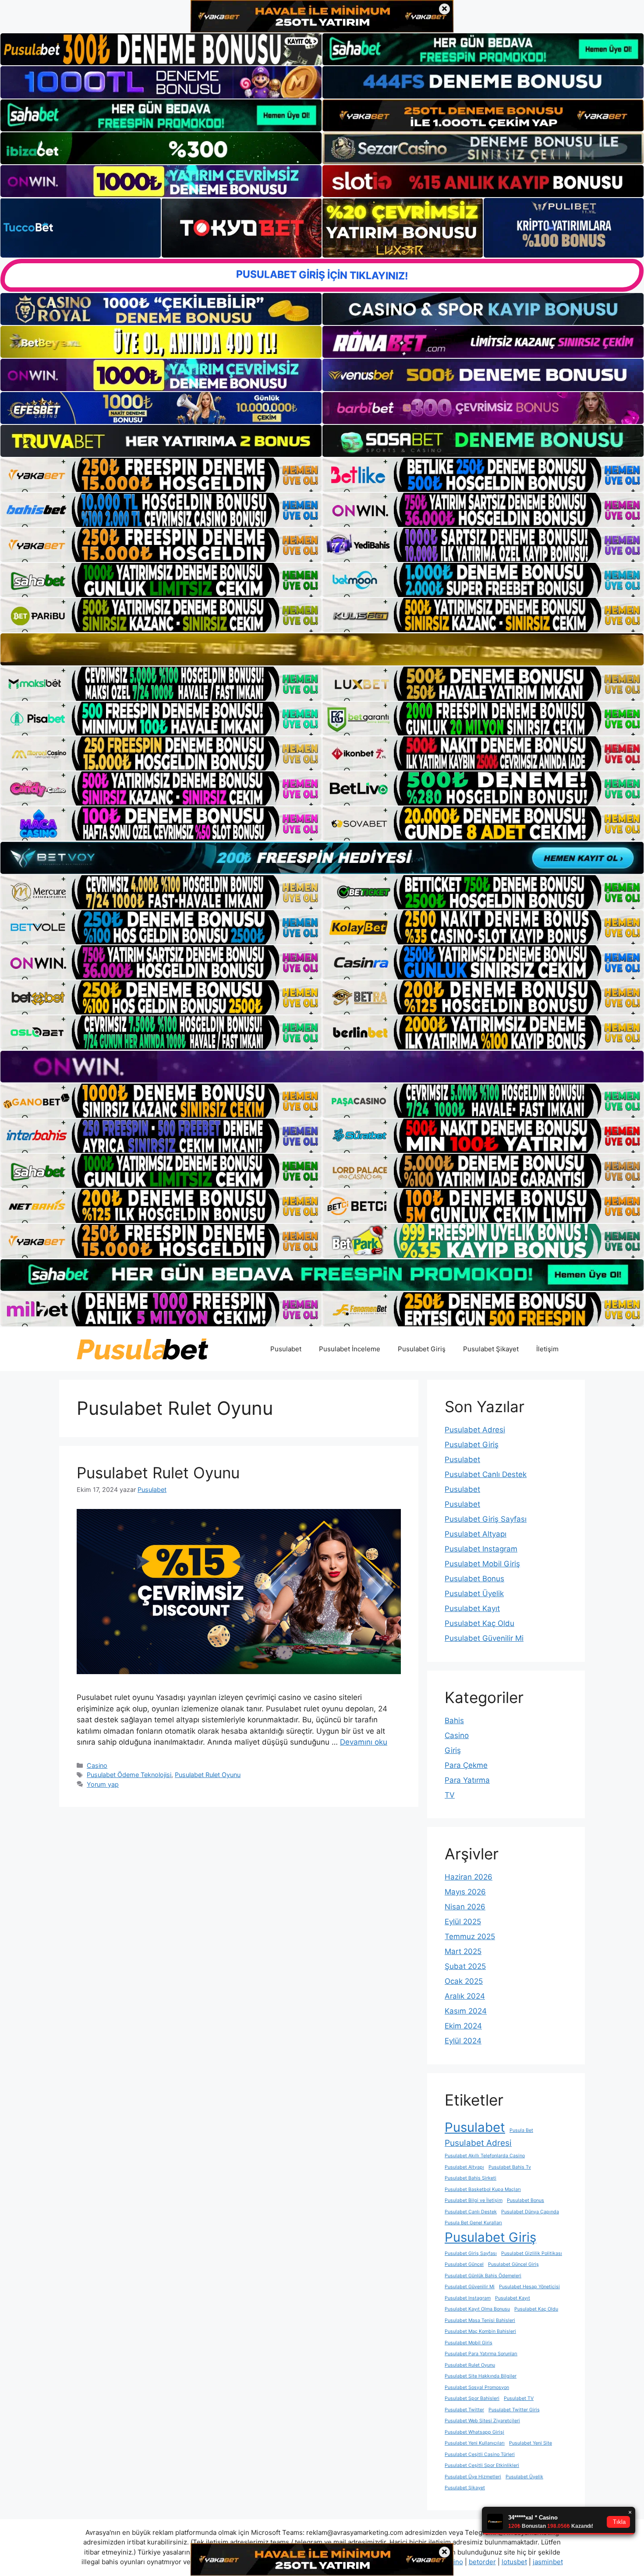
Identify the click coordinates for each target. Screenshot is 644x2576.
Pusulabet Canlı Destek (486, 1474)
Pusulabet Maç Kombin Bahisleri (480, 2331)
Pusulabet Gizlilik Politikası (532, 2253)
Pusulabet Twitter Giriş (514, 2410)
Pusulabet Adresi (475, 1430)
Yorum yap (103, 1784)
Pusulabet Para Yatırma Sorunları (481, 2354)
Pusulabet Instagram (481, 1549)
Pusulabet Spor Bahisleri (472, 2398)
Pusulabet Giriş (422, 1349)
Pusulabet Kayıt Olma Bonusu (477, 2309)
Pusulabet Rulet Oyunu (158, 1473)
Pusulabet (286, 1349)
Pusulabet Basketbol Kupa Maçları (483, 2189)
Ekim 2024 (463, 2026)
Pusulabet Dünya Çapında (530, 2212)
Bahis (454, 1721)
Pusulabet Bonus (474, 1579)
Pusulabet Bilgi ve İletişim (474, 2200)
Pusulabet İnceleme (350, 1349)
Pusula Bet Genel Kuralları (473, 2223)
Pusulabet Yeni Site (531, 2443)
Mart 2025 (463, 1951)
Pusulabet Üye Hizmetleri (473, 2477)
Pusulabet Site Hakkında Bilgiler (481, 2376)
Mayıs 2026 (465, 1892)
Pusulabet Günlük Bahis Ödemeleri (483, 2276)
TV (450, 1795)
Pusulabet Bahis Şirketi (471, 2178)
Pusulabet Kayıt (472, 1608)
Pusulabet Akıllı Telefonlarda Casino (485, 2156)
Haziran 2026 (469, 1877)
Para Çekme (466, 1765)
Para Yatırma (467, 1780)
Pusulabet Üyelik (474, 1594)
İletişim (547, 1349)
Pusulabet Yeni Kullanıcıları (475, 2443)
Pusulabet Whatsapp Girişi (474, 2432)
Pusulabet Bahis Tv (510, 2167)
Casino (97, 1765)
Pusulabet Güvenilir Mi (484, 1638)
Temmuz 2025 (470, 1936)
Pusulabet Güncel (464, 2264)
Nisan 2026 (465, 1907)
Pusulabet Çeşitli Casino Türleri (480, 2454)
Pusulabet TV (519, 2398)
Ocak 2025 (464, 1981)
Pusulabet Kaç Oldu (479, 1623)
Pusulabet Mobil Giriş (482, 1564)
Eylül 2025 (463, 1922)
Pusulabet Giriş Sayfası (486, 1519)
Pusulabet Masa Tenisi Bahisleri (480, 2320)
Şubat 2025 (465, 1966)
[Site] (161, 475)
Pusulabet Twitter (464, 2410)
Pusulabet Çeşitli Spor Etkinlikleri (482, 2465)
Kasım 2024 (466, 2011)
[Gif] (322, 649)
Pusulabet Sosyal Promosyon (477, 2387)
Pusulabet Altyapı (476, 1534)
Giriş (453, 1750)
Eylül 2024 (463, 2041)
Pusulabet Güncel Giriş (513, 2264)
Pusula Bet (521, 2130)
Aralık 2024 (465, 1996)
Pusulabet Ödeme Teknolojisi (129, 1775)
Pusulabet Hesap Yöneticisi (529, 2287)
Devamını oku (364, 1742)
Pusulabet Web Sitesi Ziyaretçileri (482, 2421)
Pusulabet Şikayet (491, 1349)
